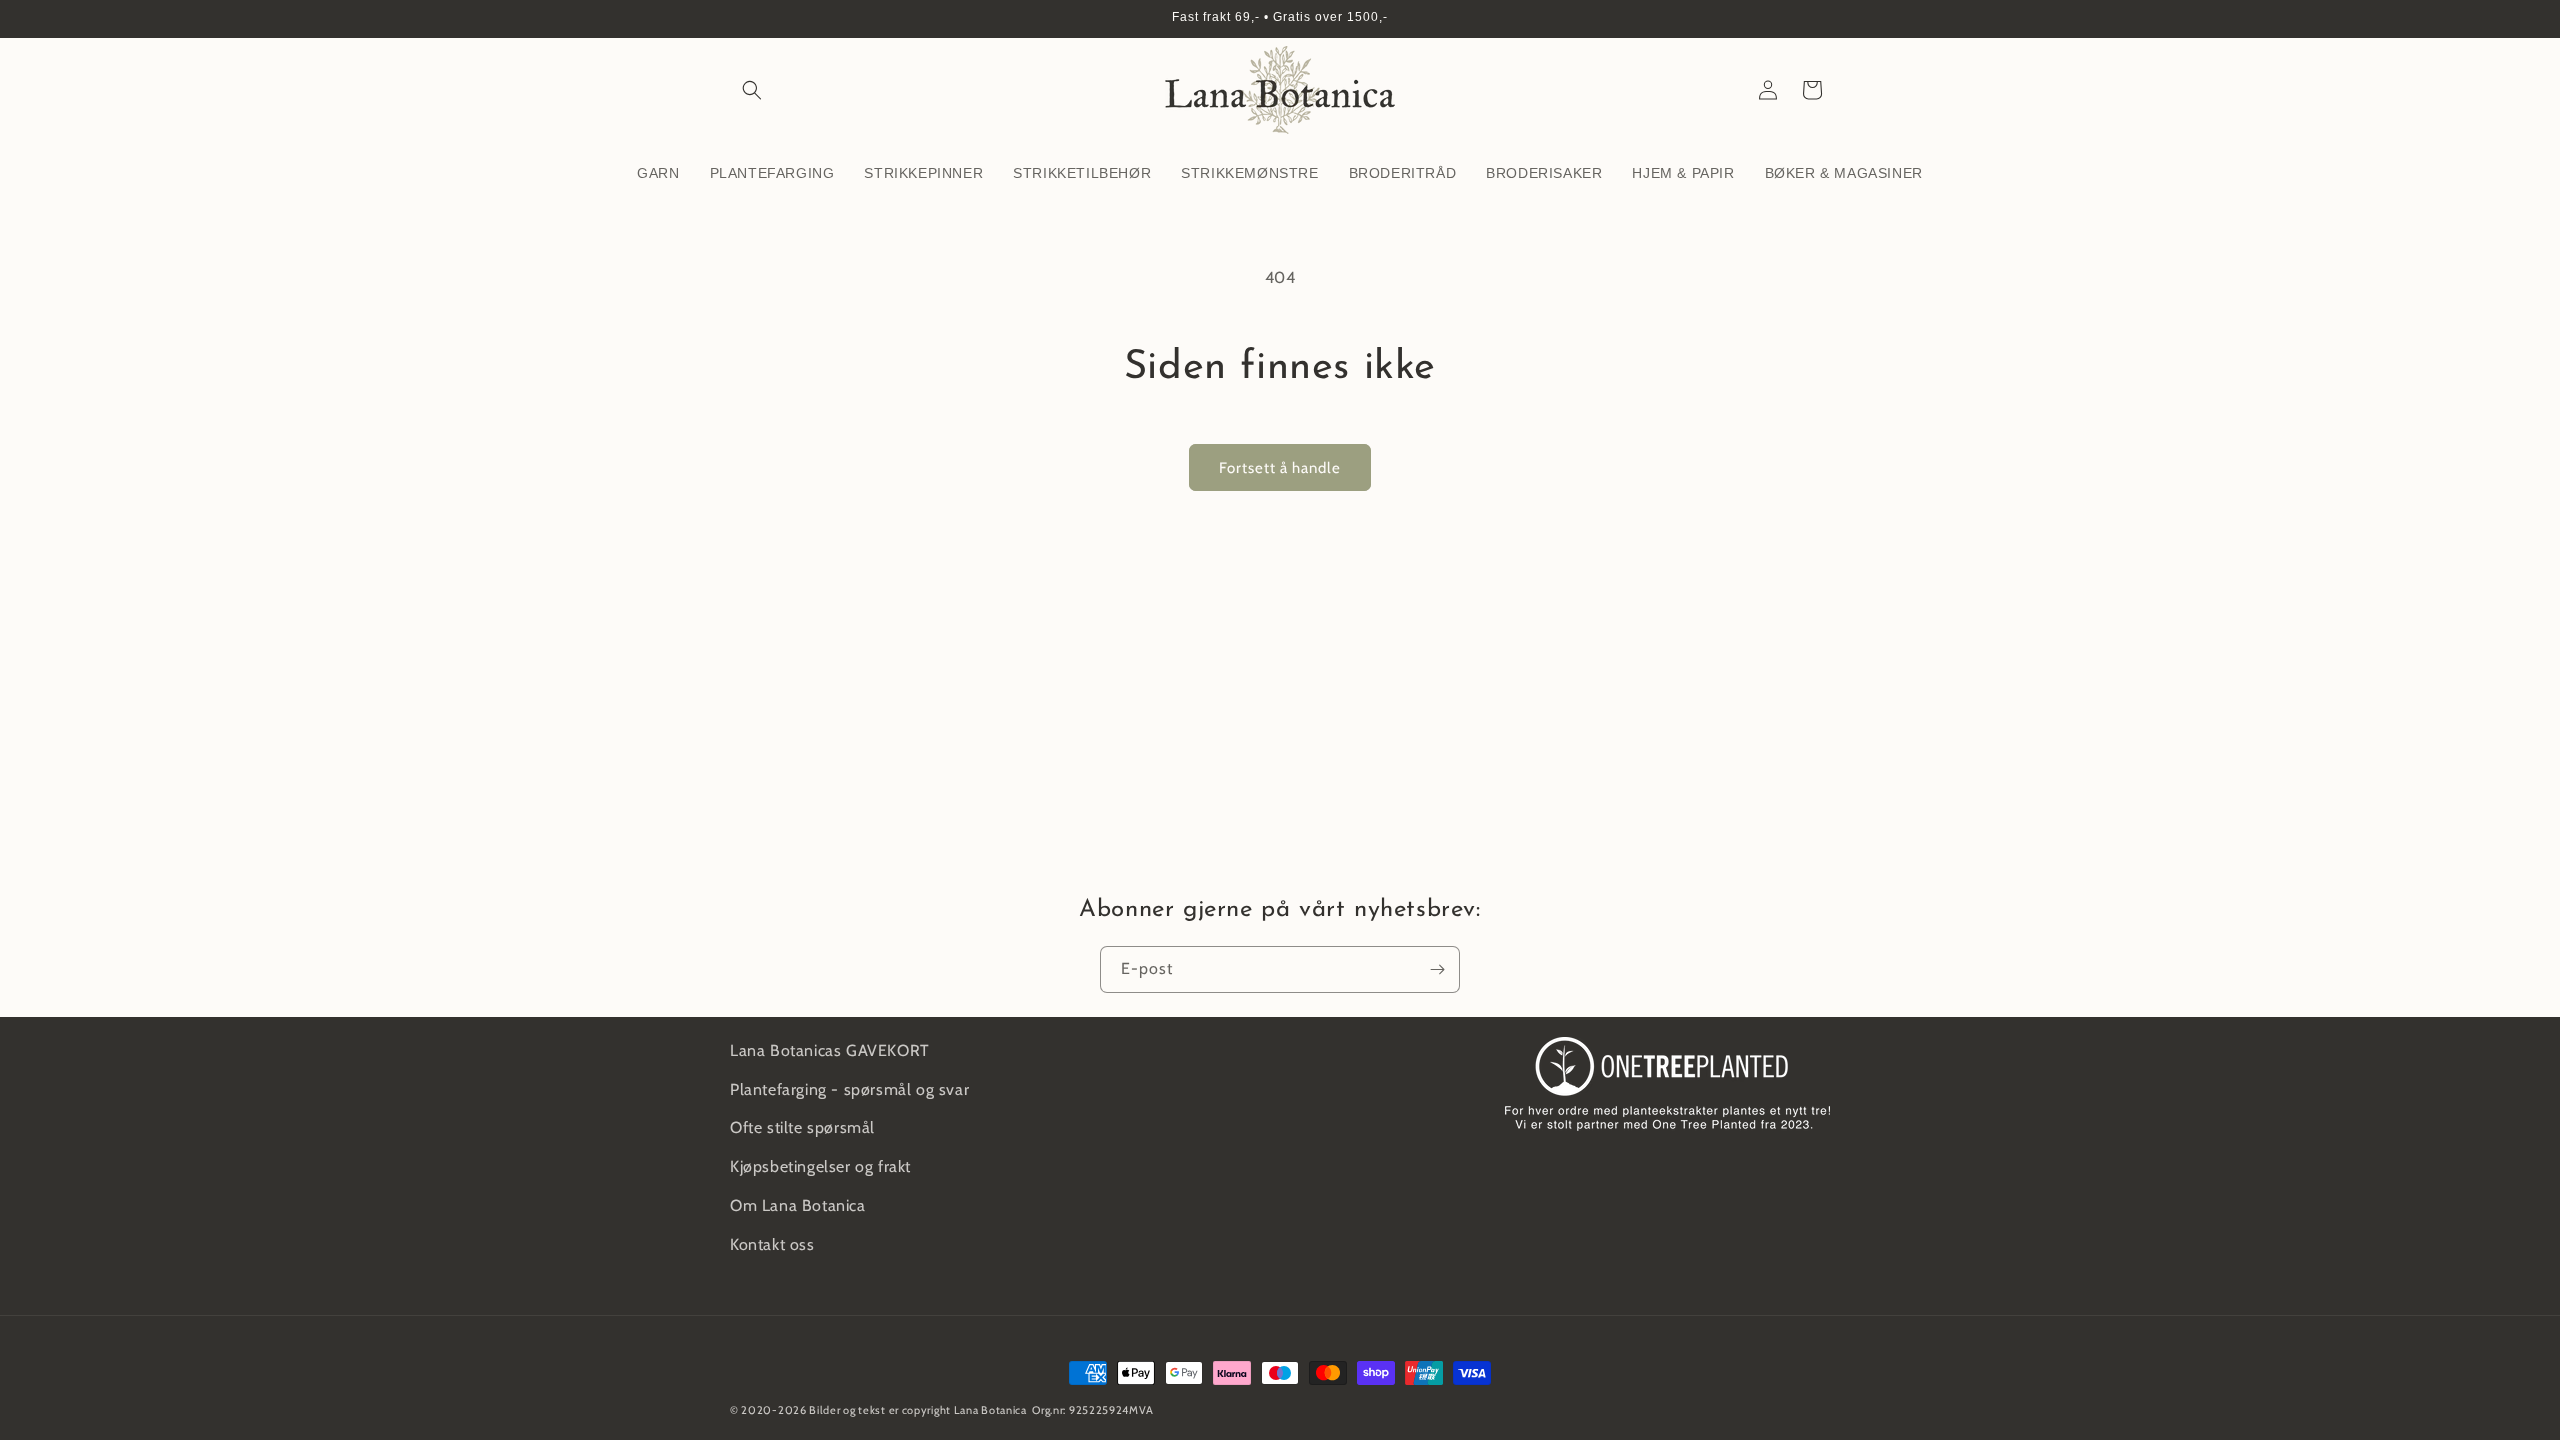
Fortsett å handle (1280, 468)
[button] (752, 90)
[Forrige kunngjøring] (737, 19)
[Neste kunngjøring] (1823, 19)
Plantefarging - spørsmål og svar (849, 1089)
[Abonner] (1437, 969)
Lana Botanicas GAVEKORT (830, 1050)
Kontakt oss (772, 1244)
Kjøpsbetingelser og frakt (820, 1166)
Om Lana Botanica (798, 1205)
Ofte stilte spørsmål (802, 1127)
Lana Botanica (990, 1410)
